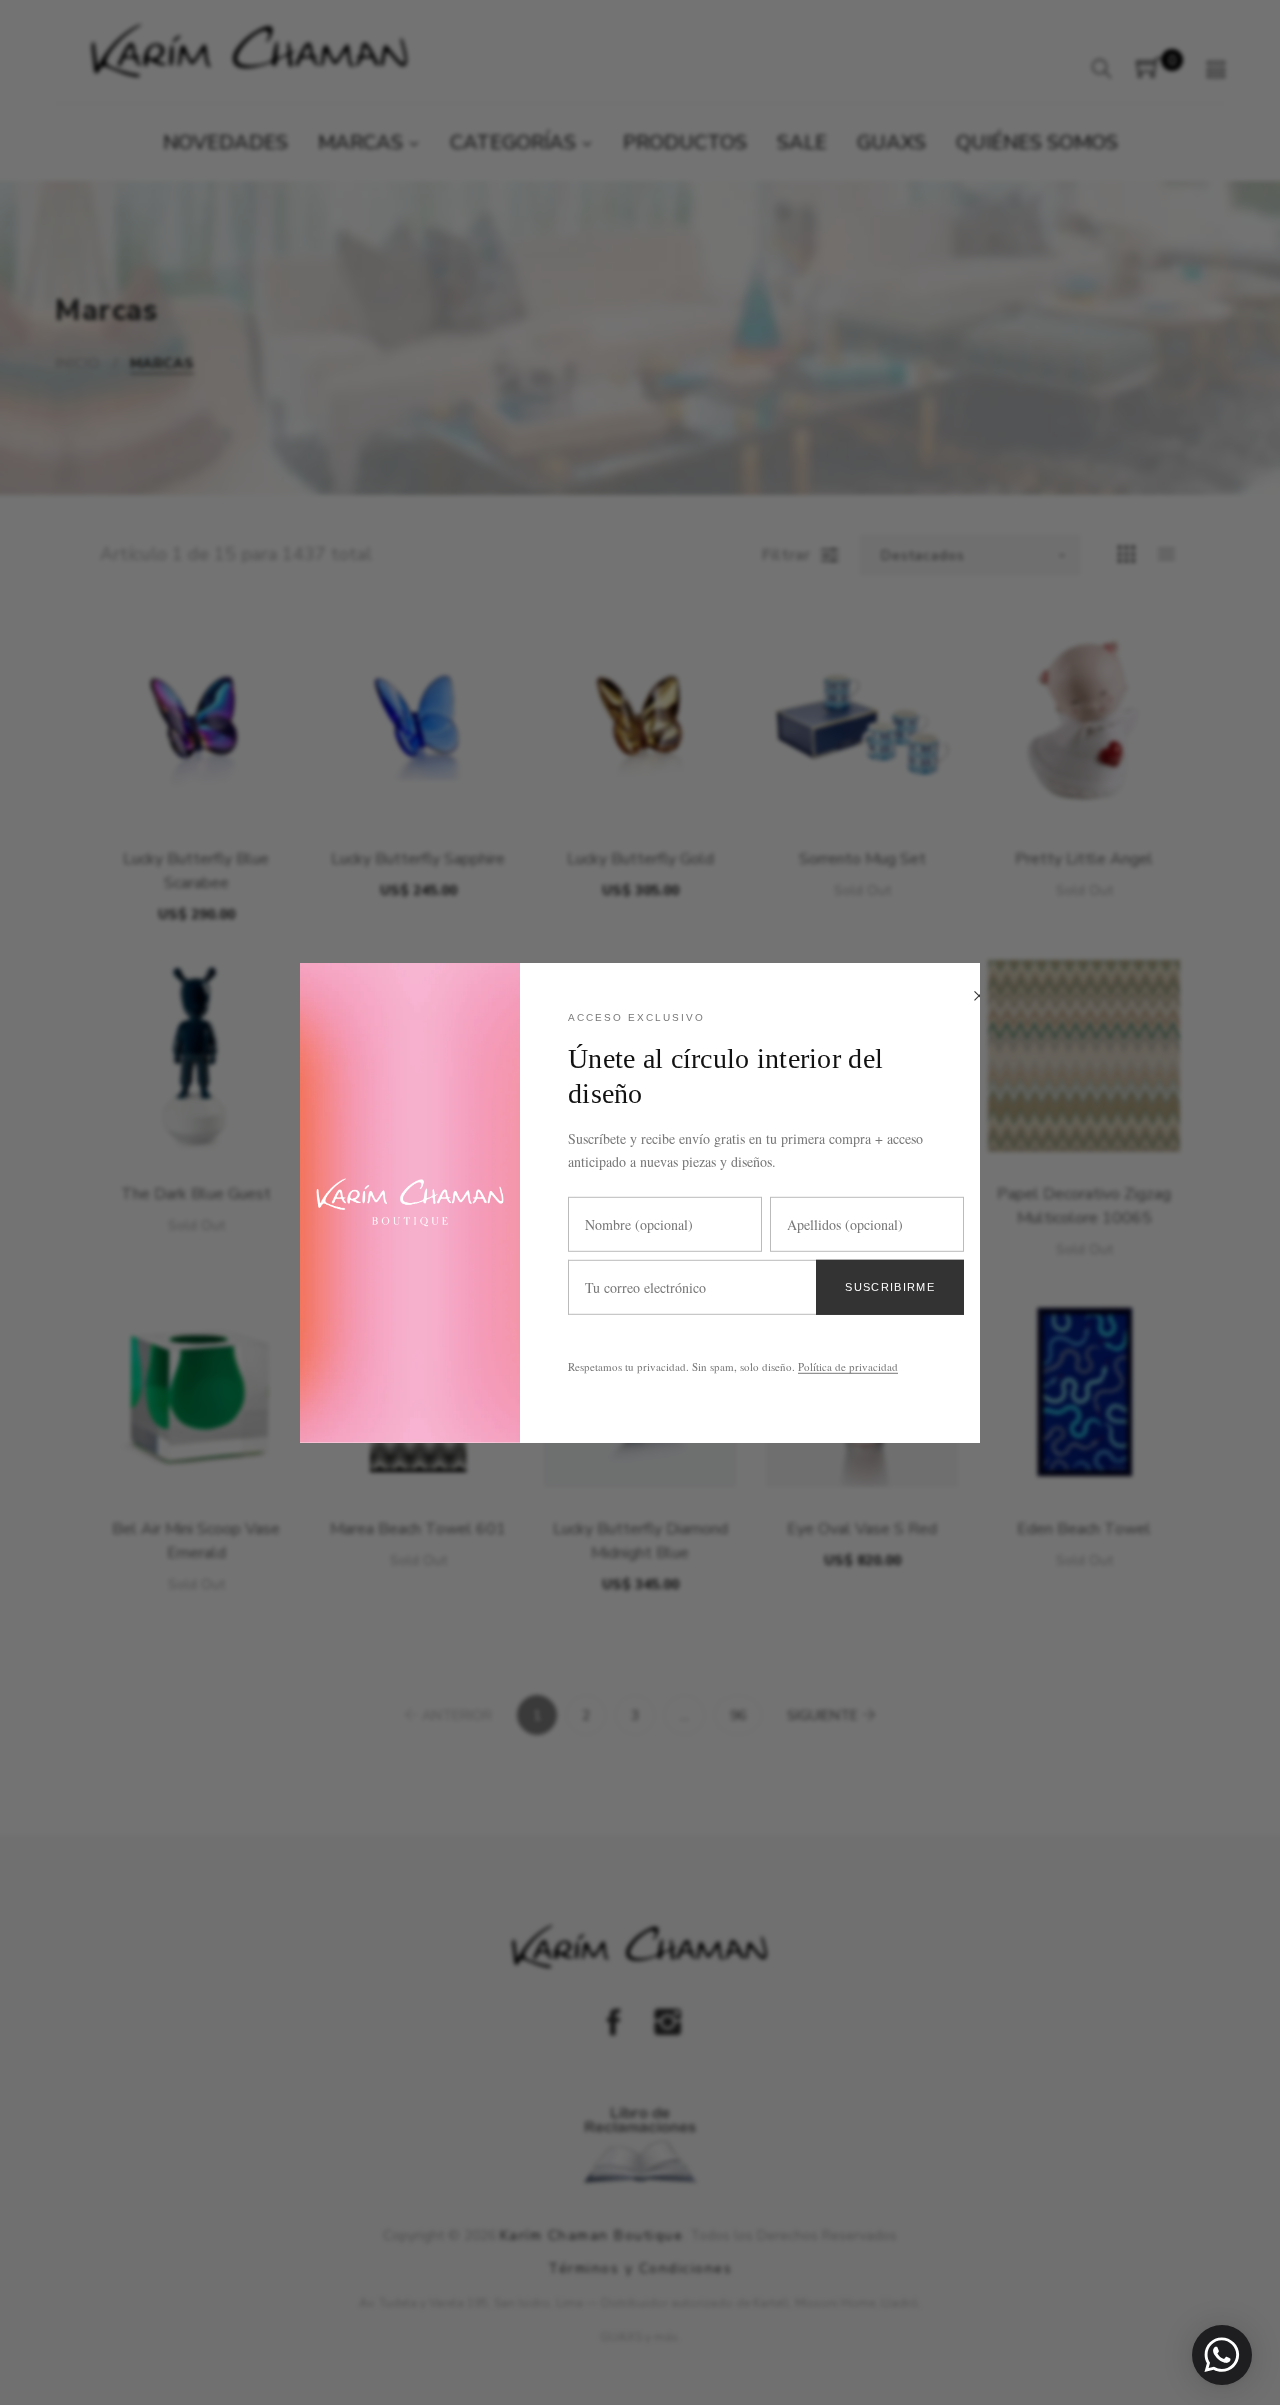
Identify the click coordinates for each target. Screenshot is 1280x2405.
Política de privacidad (848, 1366)
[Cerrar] (979, 996)
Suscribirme (890, 1286)
